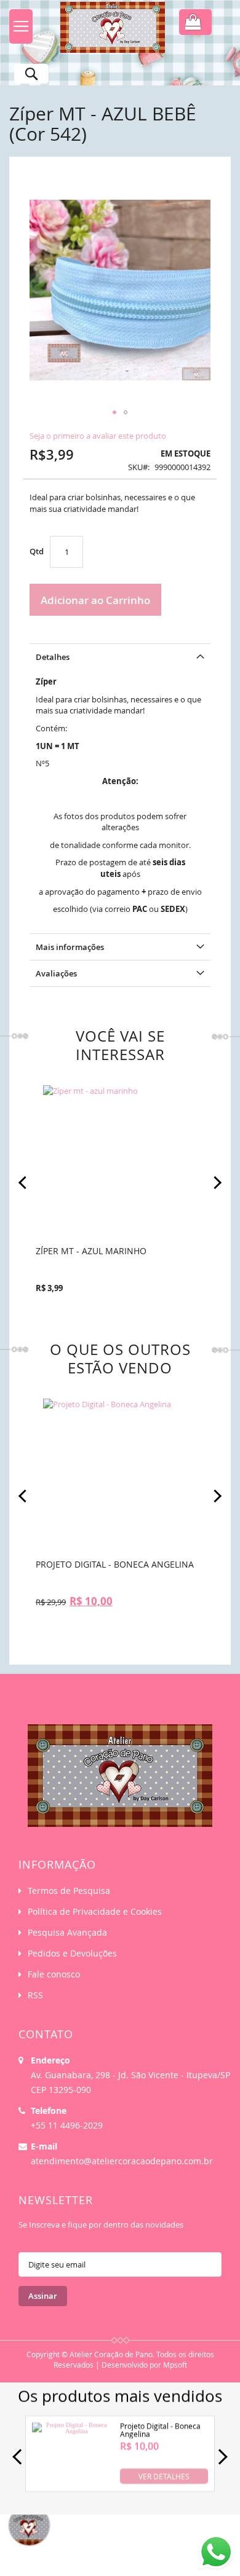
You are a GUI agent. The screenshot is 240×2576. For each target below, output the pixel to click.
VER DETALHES (164, 2476)
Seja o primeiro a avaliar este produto (98, 436)
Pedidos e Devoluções (72, 1953)
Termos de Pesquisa (69, 1891)
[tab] (120, 657)
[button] (114, 412)
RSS (35, 1995)
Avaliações (56, 973)
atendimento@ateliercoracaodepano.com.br (122, 2161)
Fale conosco (54, 1974)
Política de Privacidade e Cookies (95, 1911)
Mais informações (70, 947)
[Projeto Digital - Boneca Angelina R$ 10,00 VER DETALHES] (72, 2482)
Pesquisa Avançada (67, 1932)
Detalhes (53, 657)
